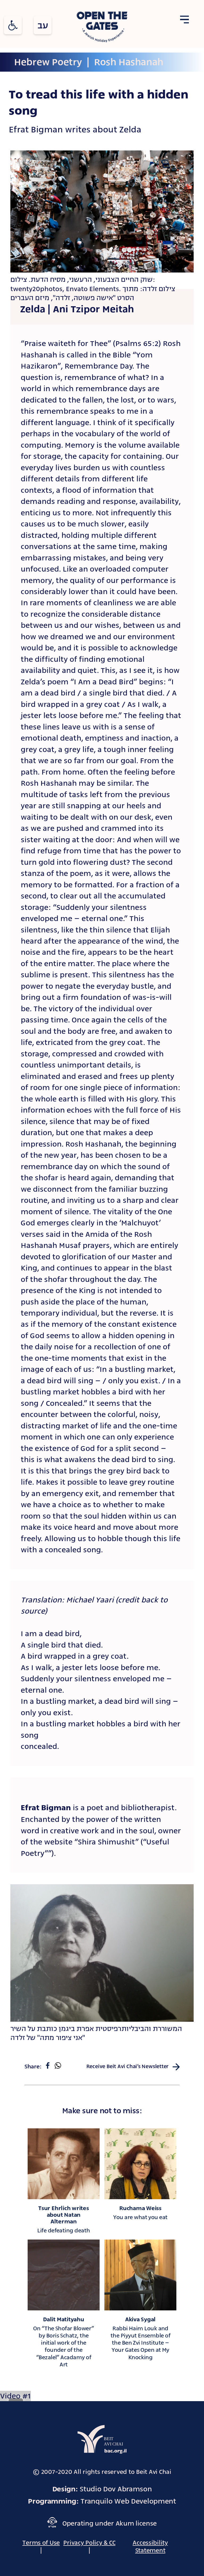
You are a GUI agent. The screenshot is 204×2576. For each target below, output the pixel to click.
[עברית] (43, 25)
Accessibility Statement (150, 2546)
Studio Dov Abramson (116, 2489)
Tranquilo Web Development (128, 2501)
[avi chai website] (102, 2439)
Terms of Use (41, 2543)
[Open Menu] (184, 20)
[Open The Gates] (102, 28)
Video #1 (15, 2396)
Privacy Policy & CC (89, 2543)
